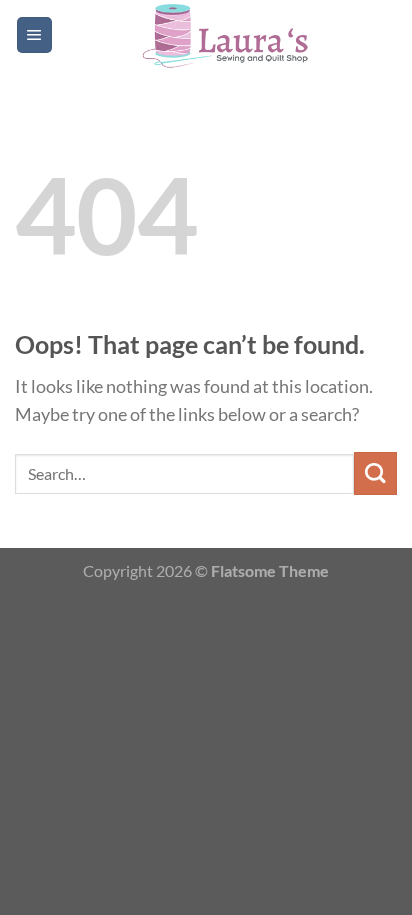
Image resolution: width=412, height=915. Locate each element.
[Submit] (375, 473)
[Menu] (34, 35)
